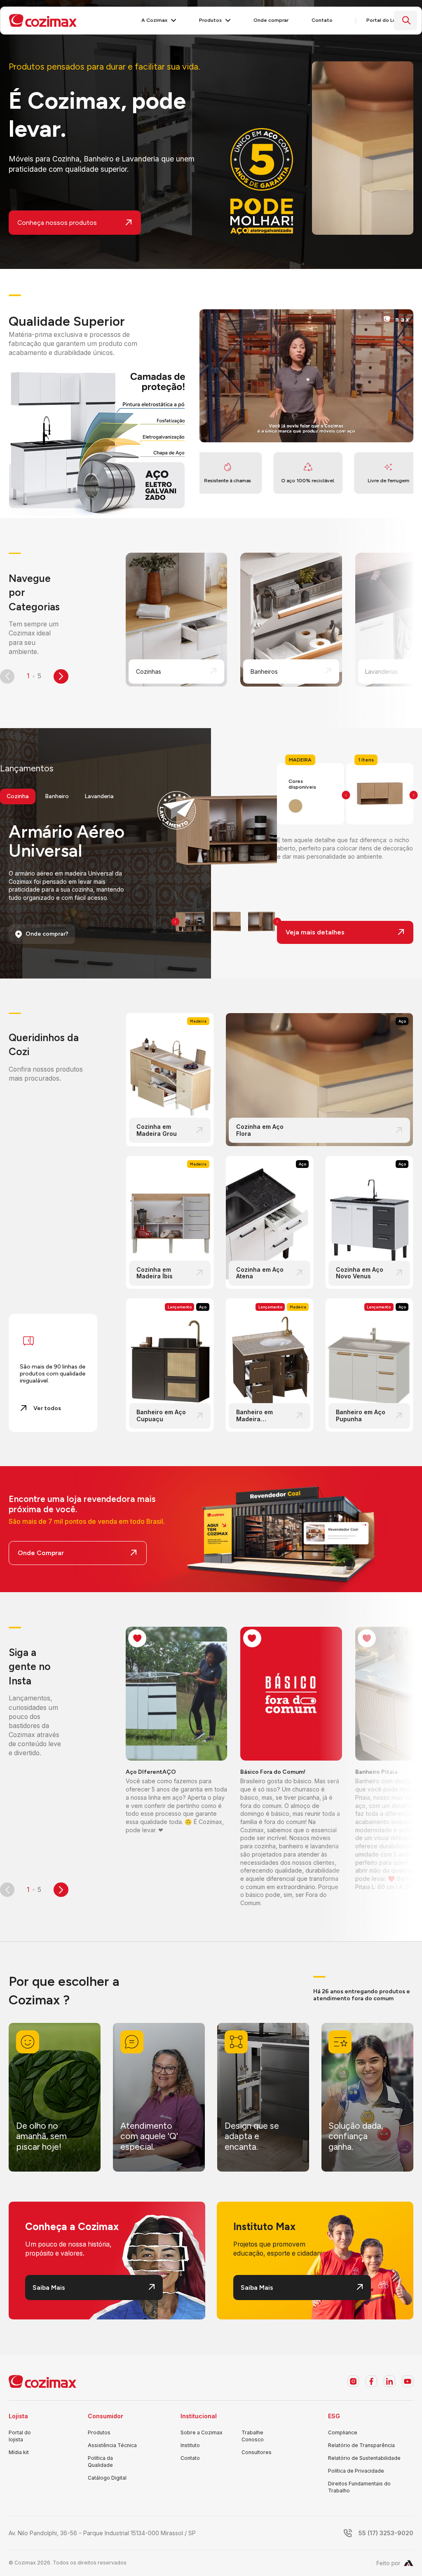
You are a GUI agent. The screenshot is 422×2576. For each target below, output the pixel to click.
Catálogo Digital (107, 2478)
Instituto (190, 2445)
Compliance (343, 2432)
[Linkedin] (389, 2381)
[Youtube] (408, 2381)
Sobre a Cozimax (202, 2432)
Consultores (257, 2452)
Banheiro (57, 796)
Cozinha (18, 796)
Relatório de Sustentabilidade (364, 2458)
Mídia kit (19, 2452)
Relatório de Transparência (361, 2445)
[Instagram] (353, 2381)
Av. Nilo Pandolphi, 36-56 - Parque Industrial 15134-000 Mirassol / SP (102, 2533)
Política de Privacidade (356, 2471)
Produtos (99, 2432)
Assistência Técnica (112, 2445)
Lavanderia (99, 796)
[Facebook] (371, 2381)
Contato (190, 2458)
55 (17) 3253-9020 (386, 2533)
